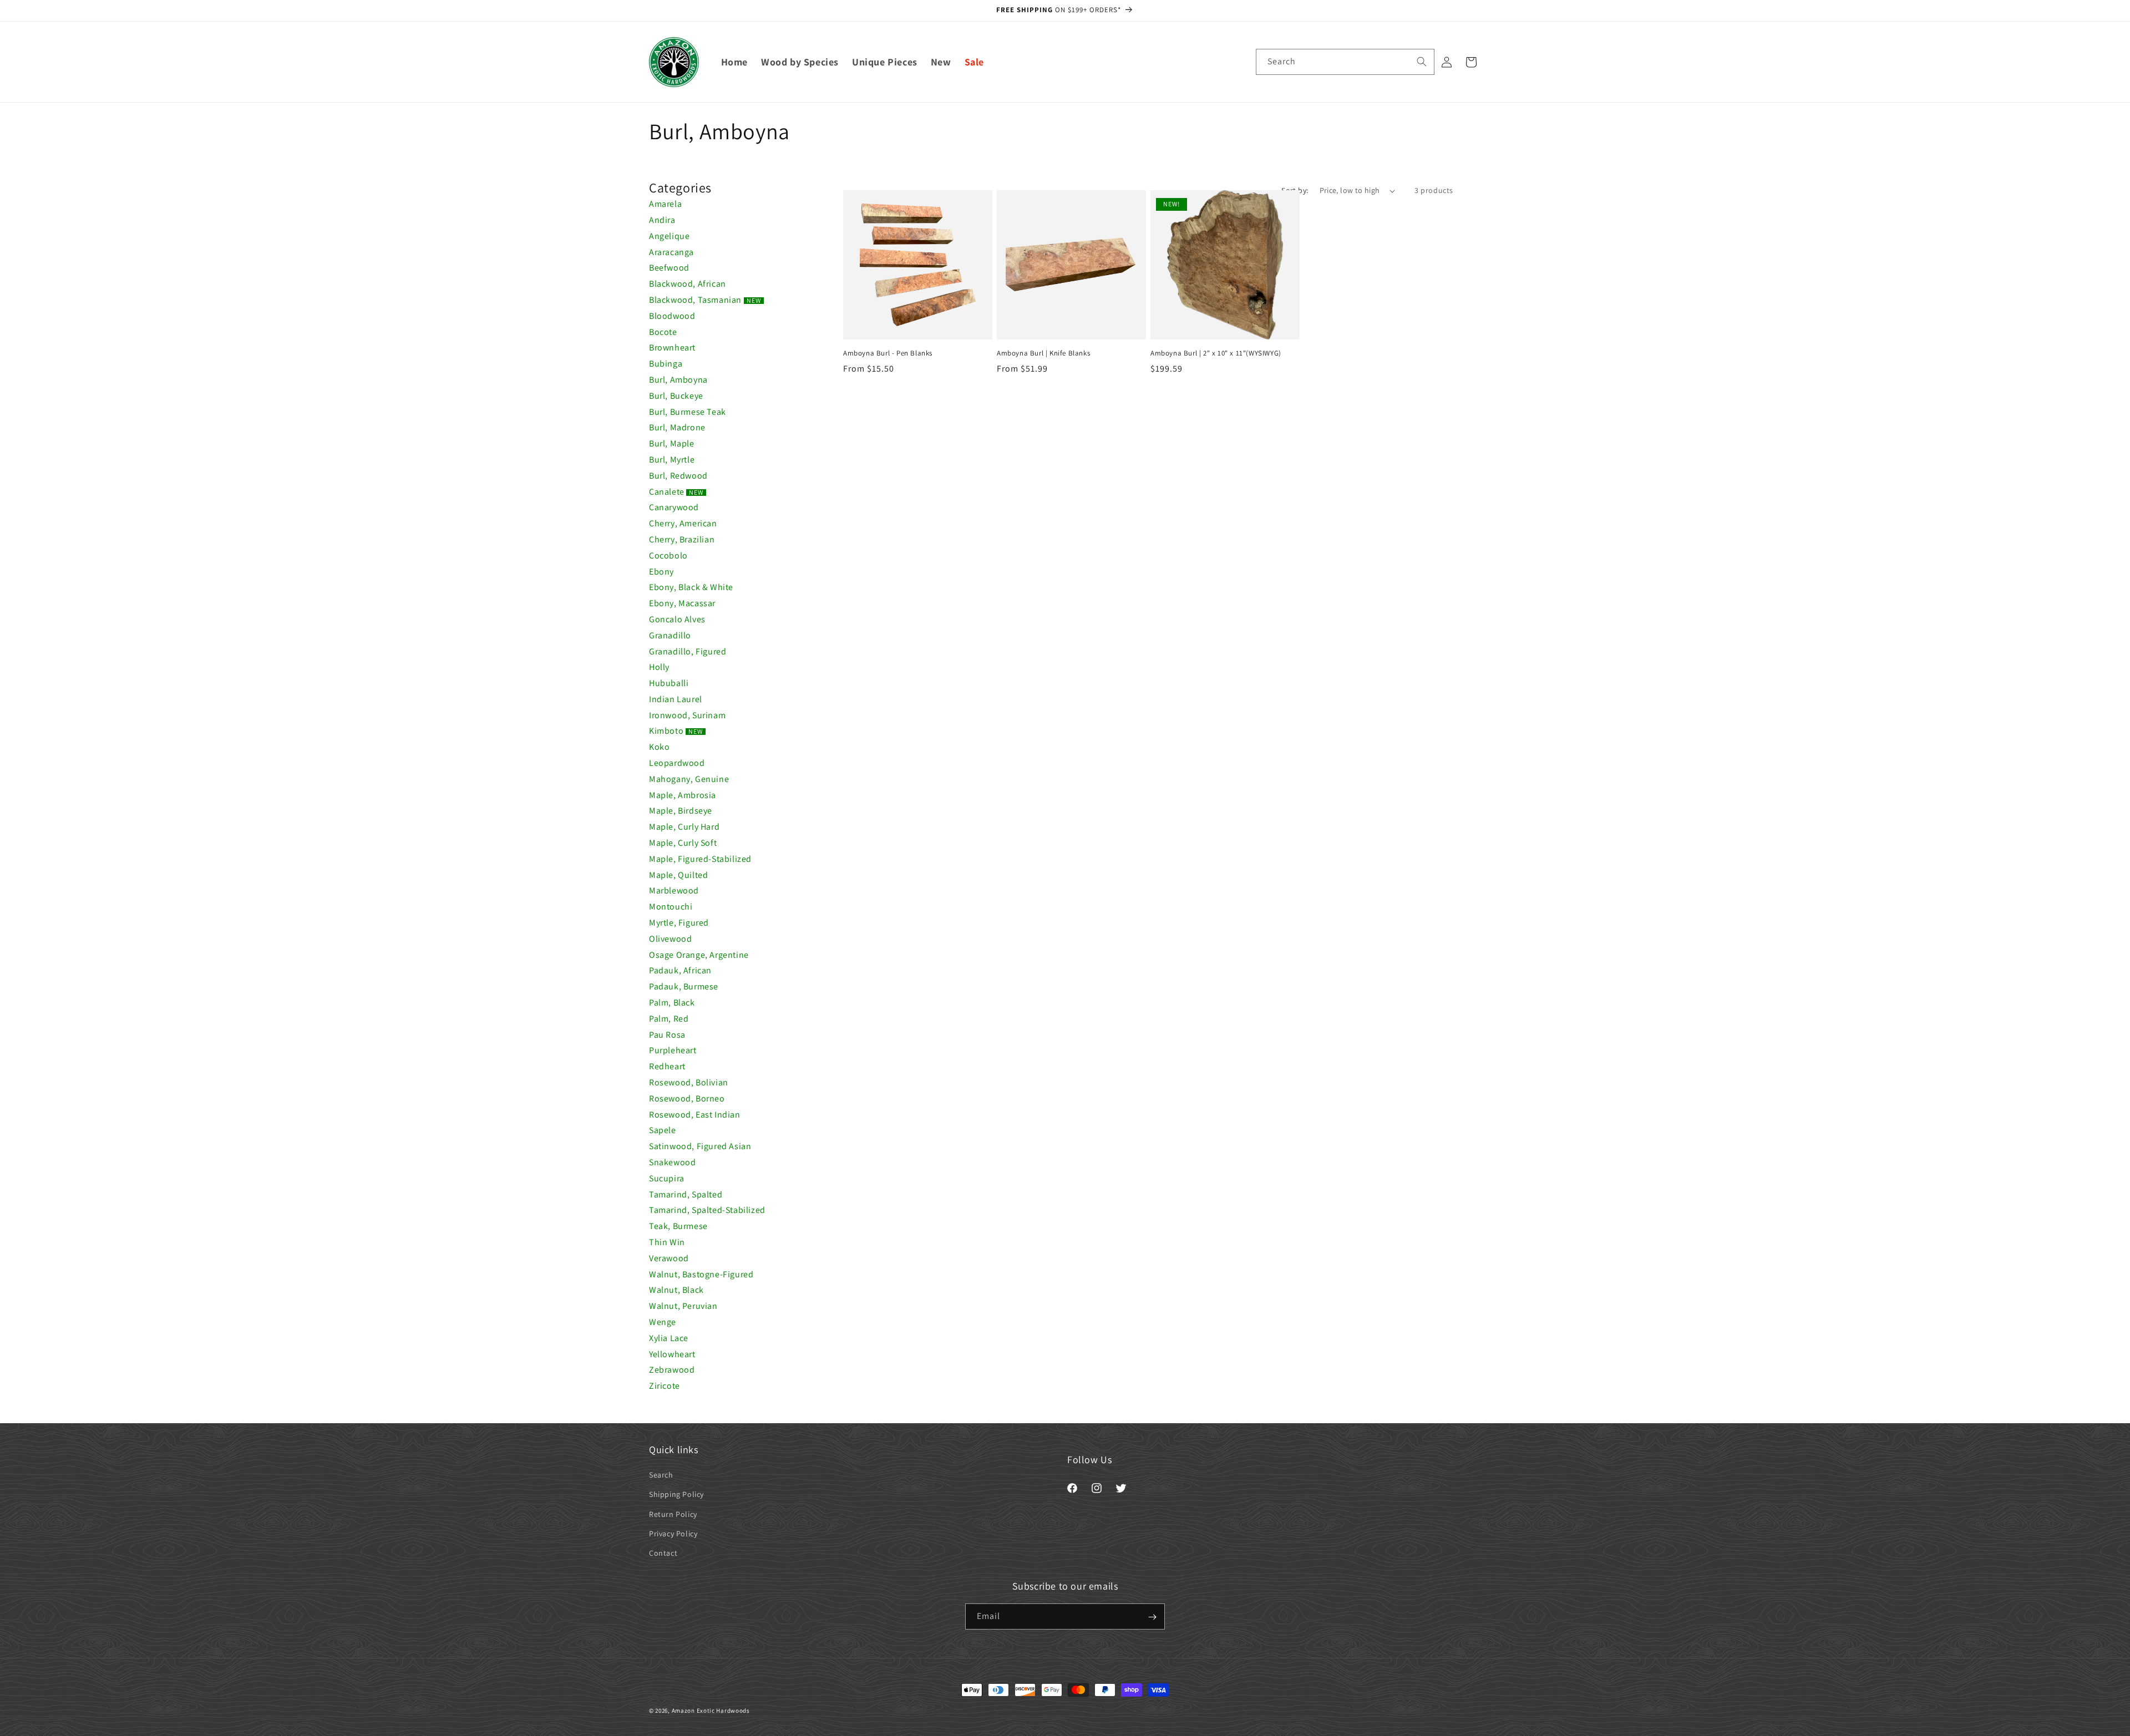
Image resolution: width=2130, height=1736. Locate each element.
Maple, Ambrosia (683, 795)
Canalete (676, 492)
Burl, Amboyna (678, 380)
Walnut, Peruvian (683, 1306)
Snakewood (672, 1162)
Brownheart (672, 347)
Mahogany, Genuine (689, 779)
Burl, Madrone (677, 427)
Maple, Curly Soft (683, 843)
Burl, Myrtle (672, 460)
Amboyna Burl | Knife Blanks (1043, 353)
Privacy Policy (673, 1534)
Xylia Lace (669, 1338)
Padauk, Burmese (684, 986)
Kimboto (676, 731)
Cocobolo (668, 555)
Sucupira (667, 1178)
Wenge (663, 1322)
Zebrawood (672, 1370)
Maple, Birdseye (681, 811)
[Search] (1422, 62)
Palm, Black (672, 1002)
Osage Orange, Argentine (699, 955)
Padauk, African (680, 970)
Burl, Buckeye (676, 396)
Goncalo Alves (677, 619)
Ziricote (665, 1386)
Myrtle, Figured (679, 923)
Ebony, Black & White (691, 587)
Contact (663, 1553)
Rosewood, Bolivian (689, 1082)
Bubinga (666, 364)
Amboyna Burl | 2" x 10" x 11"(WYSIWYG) (1216, 353)
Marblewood (674, 890)
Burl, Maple (672, 443)
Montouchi (671, 907)
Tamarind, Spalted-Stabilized (707, 1210)
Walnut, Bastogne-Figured (701, 1274)
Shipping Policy (676, 1495)
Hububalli (669, 683)
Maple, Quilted (678, 875)
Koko (659, 747)
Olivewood (670, 939)
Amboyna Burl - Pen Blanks (888, 353)
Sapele (663, 1130)
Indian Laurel (676, 699)
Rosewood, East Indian (695, 1115)
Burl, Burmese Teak (688, 412)
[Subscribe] (1152, 1617)
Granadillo (670, 635)
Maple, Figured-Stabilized (700, 859)
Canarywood (674, 507)
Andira (662, 220)
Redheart (667, 1066)
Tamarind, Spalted (686, 1194)
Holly (659, 667)
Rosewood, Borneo (687, 1098)
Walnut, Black (676, 1290)
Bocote (663, 332)
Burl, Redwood (678, 476)
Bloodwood (672, 316)
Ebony (661, 572)
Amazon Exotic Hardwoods (711, 1710)
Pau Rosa (667, 1035)
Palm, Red (669, 1019)
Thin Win (667, 1242)
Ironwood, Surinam (687, 715)
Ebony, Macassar (682, 603)
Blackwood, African (688, 284)
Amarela (665, 204)
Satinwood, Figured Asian (700, 1146)
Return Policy (673, 1514)
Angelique (669, 236)
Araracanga (671, 252)
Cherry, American (683, 523)
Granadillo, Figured (688, 651)
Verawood (669, 1258)
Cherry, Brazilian (682, 539)
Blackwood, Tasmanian (705, 300)
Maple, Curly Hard (684, 827)
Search (661, 1475)
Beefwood (669, 268)
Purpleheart (673, 1050)
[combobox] (1345, 62)
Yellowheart (672, 1354)
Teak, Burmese (678, 1226)
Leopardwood (677, 763)
